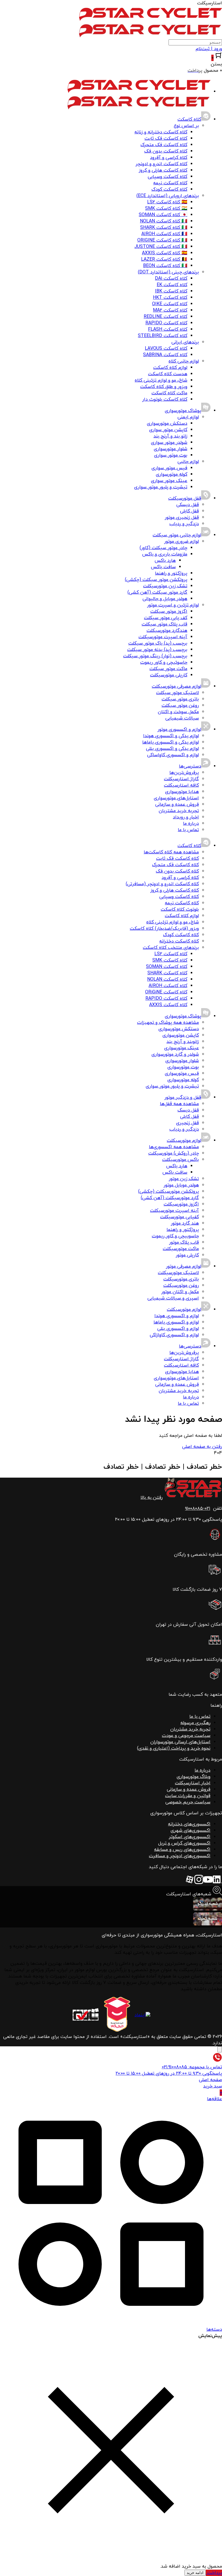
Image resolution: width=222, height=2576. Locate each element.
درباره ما (202, 1770)
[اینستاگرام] (199, 1883)
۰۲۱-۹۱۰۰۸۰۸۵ (198, 1509)
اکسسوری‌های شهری (190, 1831)
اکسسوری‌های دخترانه (189, 1824)
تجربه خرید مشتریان (190, 1729)
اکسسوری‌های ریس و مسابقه (182, 1850)
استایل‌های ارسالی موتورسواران (180, 1742)
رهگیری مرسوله (195, 1723)
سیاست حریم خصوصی (188, 1802)
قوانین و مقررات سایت (188, 1796)
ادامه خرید (195, 2573)
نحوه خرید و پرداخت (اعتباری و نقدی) (174, 1748)
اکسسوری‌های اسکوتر (190, 1837)
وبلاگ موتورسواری (194, 1777)
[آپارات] (190, 1883)
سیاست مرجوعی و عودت (186, 1736)
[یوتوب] (208, 1883)
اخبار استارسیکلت (193, 1783)
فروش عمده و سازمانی (189, 1789)
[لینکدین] (217, 1883)
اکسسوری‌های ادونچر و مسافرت (180, 1856)
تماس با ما (200, 1717)
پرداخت (214, 2573)
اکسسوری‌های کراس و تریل (184, 1843)
